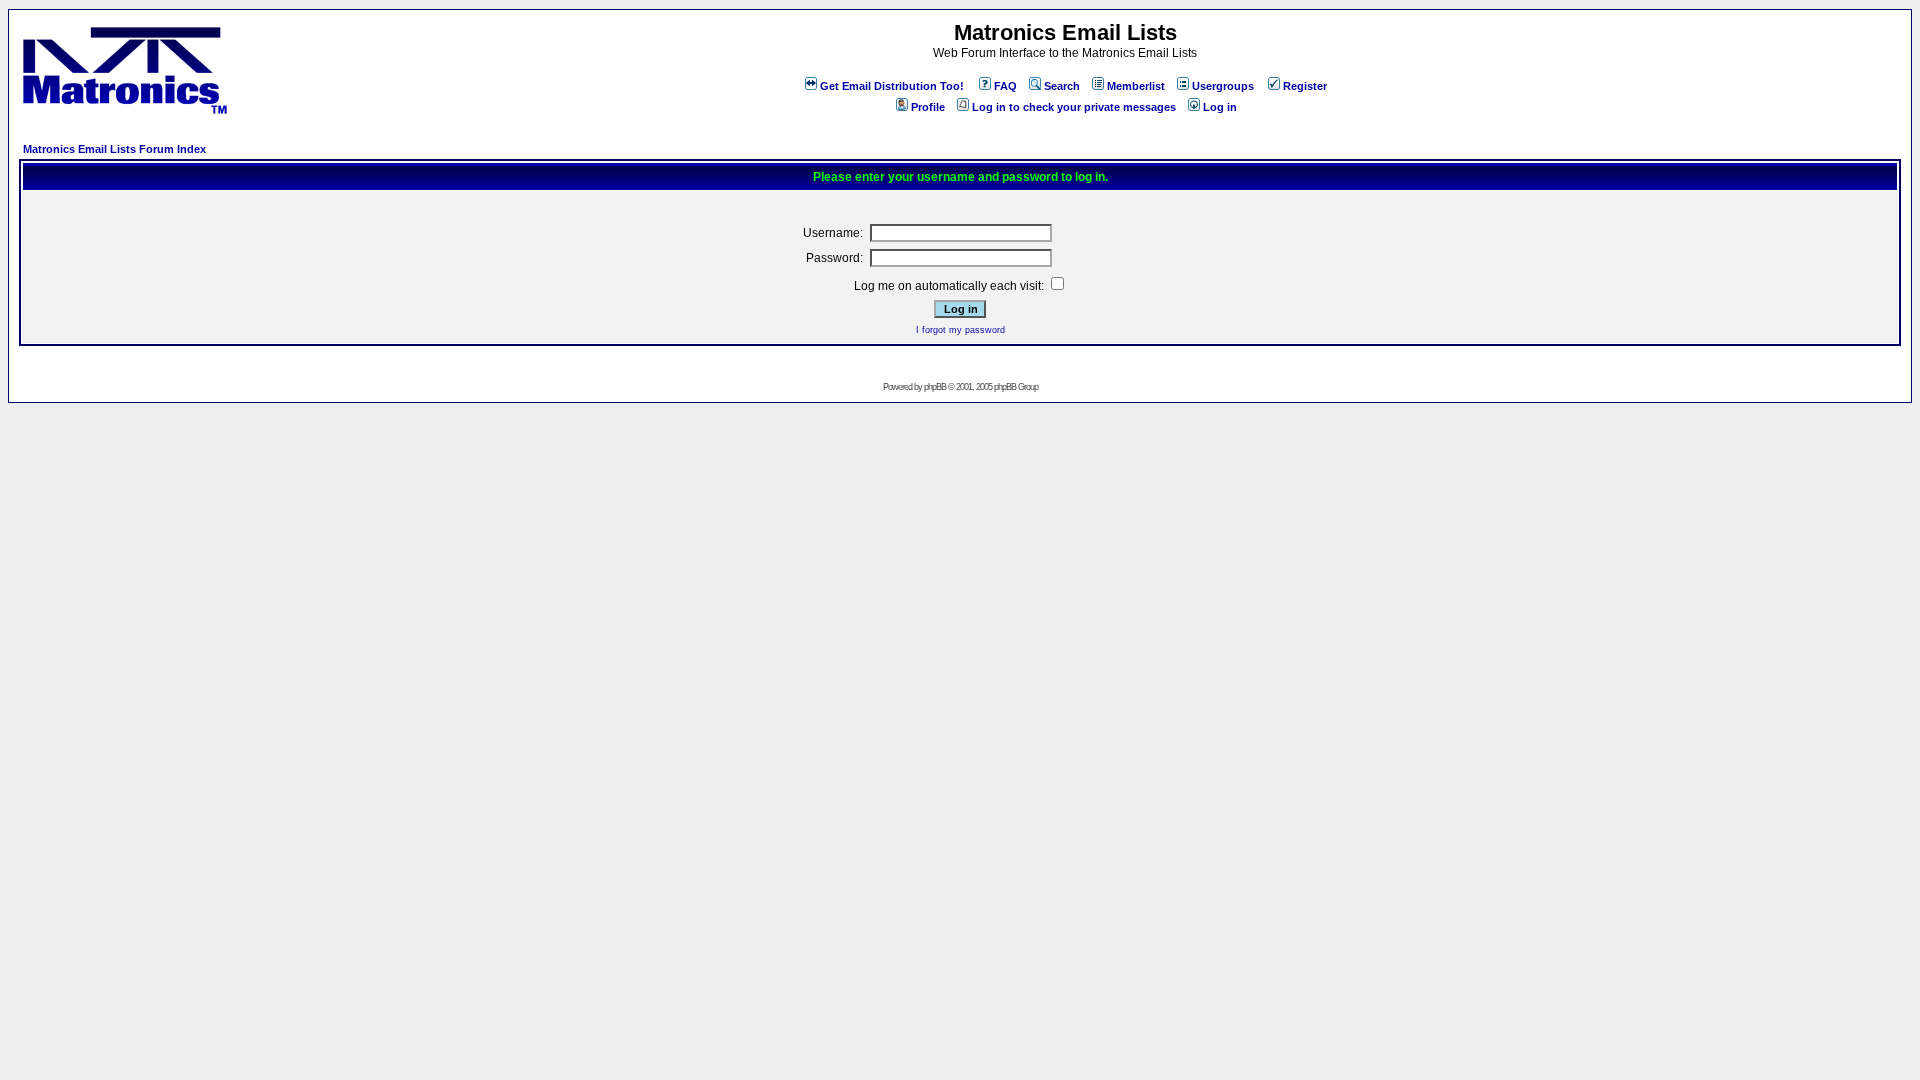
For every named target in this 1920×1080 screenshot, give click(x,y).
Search (1062, 86)
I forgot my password (960, 330)
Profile (928, 107)
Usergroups (1223, 86)
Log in (1220, 107)
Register (1305, 86)
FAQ (1005, 86)
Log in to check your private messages (1074, 107)
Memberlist (1136, 86)
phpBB (935, 387)
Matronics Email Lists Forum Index (114, 149)
